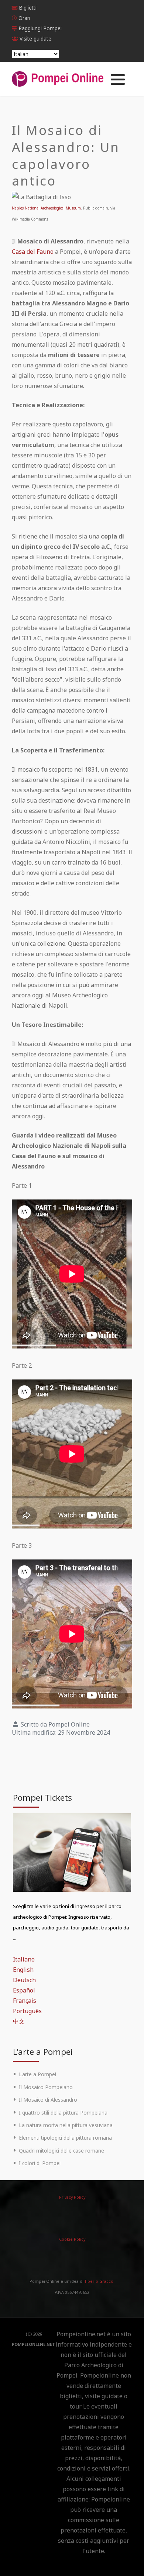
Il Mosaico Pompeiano (46, 2087)
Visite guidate (35, 39)
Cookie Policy (72, 2239)
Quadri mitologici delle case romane (61, 2151)
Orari (24, 18)
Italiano (24, 1959)
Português (27, 2011)
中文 (19, 2021)
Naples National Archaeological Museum (46, 208)
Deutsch (24, 1980)
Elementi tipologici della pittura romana (65, 2138)
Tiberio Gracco (99, 2281)
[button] (118, 79)
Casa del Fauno (33, 252)
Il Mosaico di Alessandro (48, 2100)
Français (25, 2001)
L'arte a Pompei (37, 2074)
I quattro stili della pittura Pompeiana (63, 2113)
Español (24, 1990)
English (23, 1970)
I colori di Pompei (40, 2163)
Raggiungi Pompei (40, 28)
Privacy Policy (72, 2197)
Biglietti (28, 8)
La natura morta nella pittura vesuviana (66, 2125)
